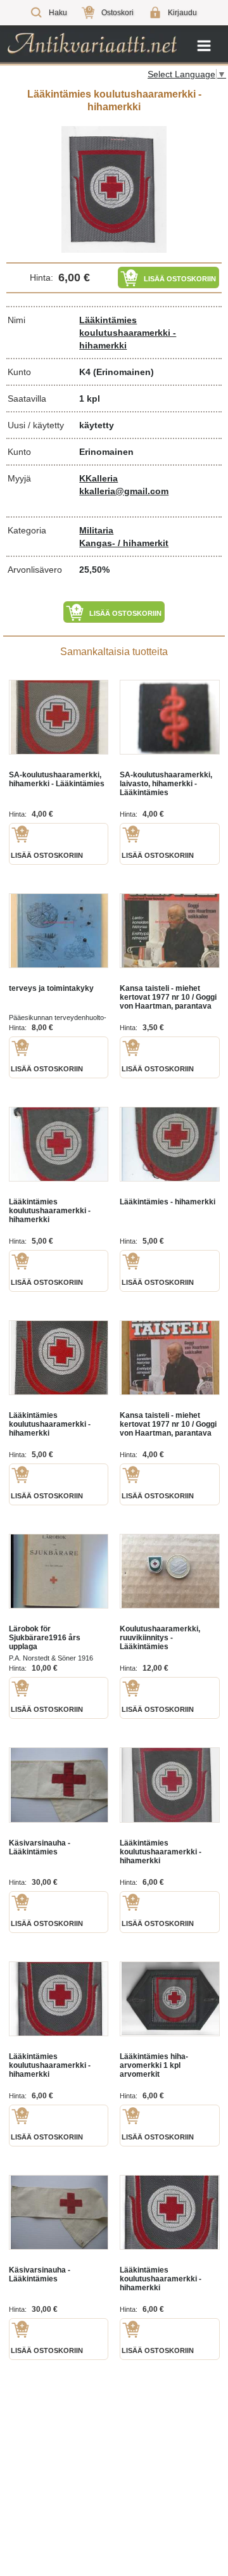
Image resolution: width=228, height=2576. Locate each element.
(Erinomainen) (123, 372)
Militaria (96, 530)
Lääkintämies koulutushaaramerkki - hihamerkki (128, 333)
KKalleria (98, 478)
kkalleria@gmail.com (124, 491)
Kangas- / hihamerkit (124, 543)
